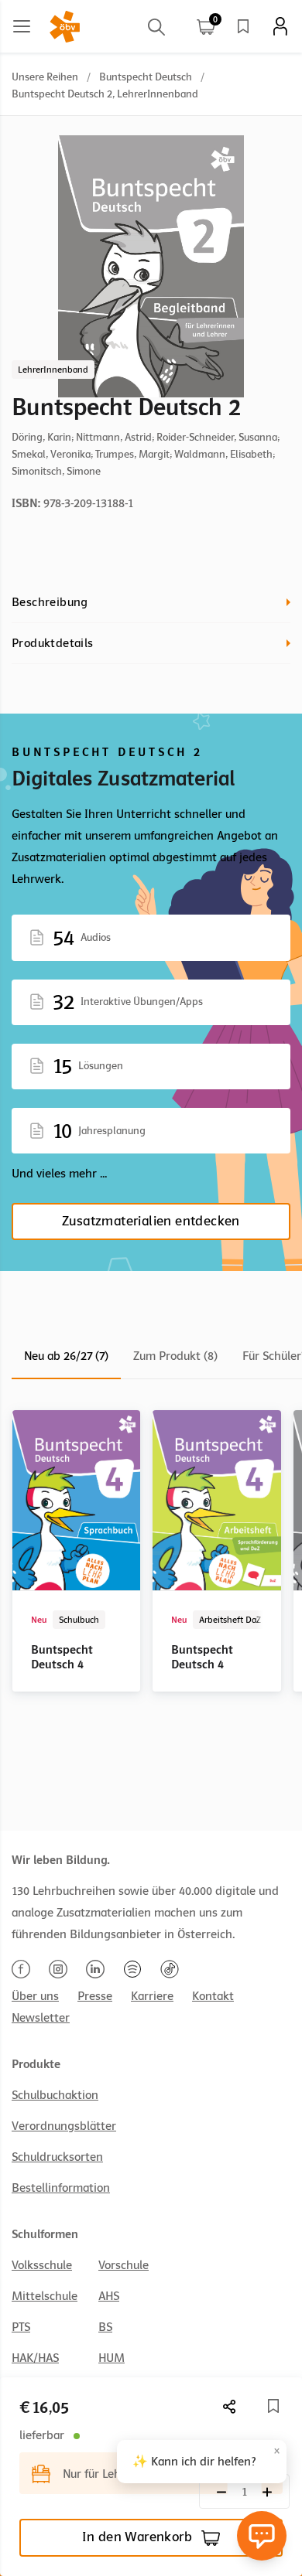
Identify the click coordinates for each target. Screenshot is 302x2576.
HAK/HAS (35, 2358)
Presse (95, 1996)
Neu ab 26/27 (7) (66, 1356)
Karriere (152, 1996)
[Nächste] (230, 2406)
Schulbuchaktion (55, 2095)
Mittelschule (45, 2296)
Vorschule (124, 2265)
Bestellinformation (61, 2188)
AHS (109, 2296)
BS (105, 2327)
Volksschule (42, 2265)
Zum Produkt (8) (175, 1356)
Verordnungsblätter (64, 2126)
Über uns (35, 1996)
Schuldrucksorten (57, 2157)
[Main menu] (22, 26)
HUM (112, 2358)
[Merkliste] (243, 26)
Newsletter (41, 2018)
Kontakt (213, 1996)
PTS (21, 2327)
